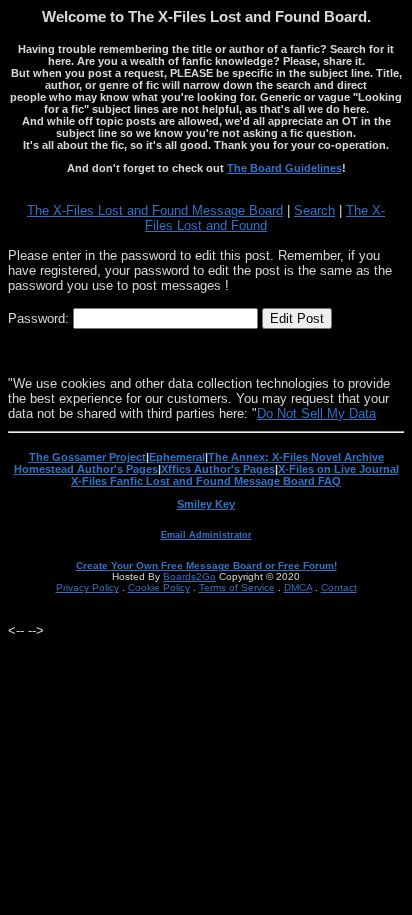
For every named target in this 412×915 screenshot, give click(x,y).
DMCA (298, 587)
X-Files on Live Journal (338, 469)
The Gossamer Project (87, 457)
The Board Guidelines (284, 168)
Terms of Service (237, 587)
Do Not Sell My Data (316, 413)
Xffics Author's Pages (218, 469)
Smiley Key (206, 504)
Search (314, 210)
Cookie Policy (159, 587)
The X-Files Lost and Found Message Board (155, 210)
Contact (339, 587)
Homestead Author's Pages (86, 469)
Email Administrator (206, 535)
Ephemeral (177, 457)
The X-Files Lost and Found (265, 218)
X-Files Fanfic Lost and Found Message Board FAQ (206, 481)
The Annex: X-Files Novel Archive (296, 457)
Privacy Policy (87, 587)
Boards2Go (189, 576)
